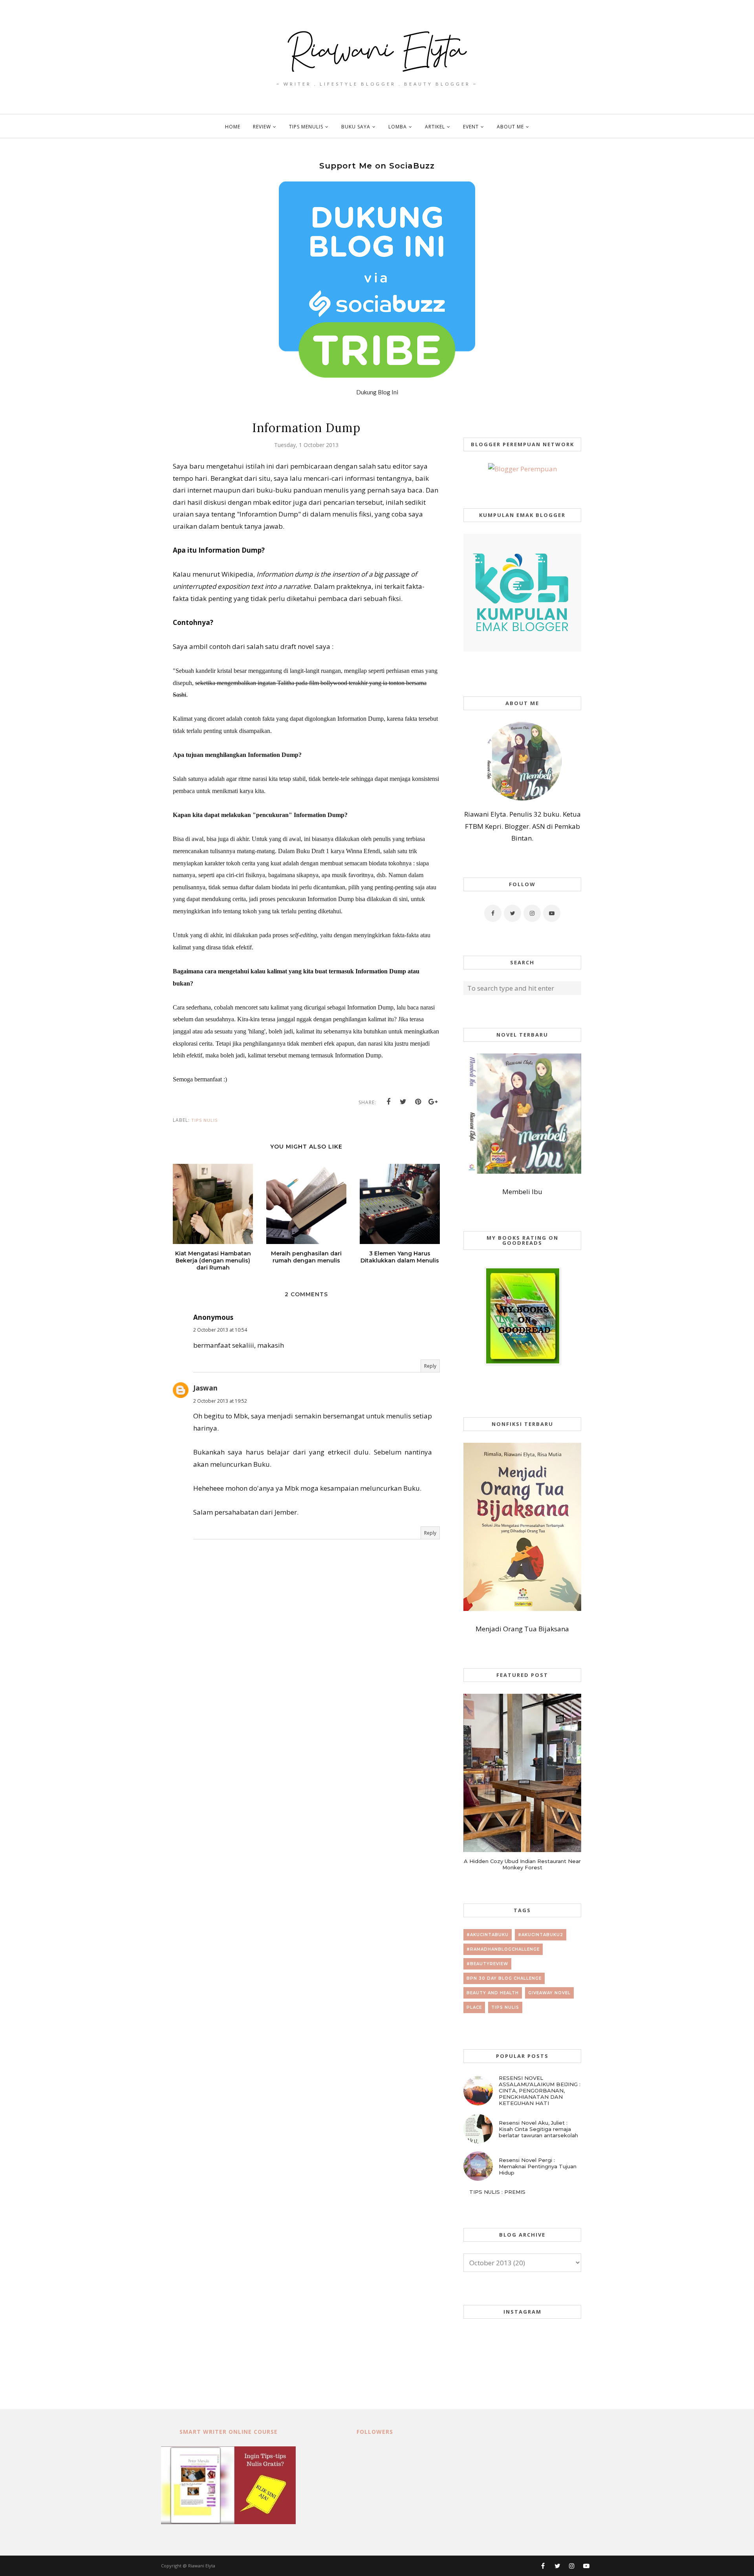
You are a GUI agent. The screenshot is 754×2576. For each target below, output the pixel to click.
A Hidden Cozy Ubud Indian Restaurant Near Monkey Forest (522, 1864)
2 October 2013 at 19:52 (220, 1401)
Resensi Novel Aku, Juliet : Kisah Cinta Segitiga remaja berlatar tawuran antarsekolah (538, 2129)
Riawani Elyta (202, 2566)
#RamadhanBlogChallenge (503, 1949)
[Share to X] (403, 1102)
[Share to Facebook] (388, 1102)
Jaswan (205, 1388)
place (474, 2007)
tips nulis (204, 1120)
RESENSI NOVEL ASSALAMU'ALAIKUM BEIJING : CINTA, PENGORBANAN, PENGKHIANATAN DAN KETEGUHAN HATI (540, 2090)
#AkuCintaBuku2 (541, 1935)
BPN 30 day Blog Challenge (504, 1978)
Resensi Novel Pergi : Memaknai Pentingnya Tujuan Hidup (538, 2166)
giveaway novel (549, 1993)
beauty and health (493, 1993)
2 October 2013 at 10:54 (220, 1330)
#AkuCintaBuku (488, 1935)
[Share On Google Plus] (433, 1102)
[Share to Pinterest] (418, 1102)
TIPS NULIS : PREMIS (497, 2192)
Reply (430, 1366)
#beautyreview (487, 1964)
